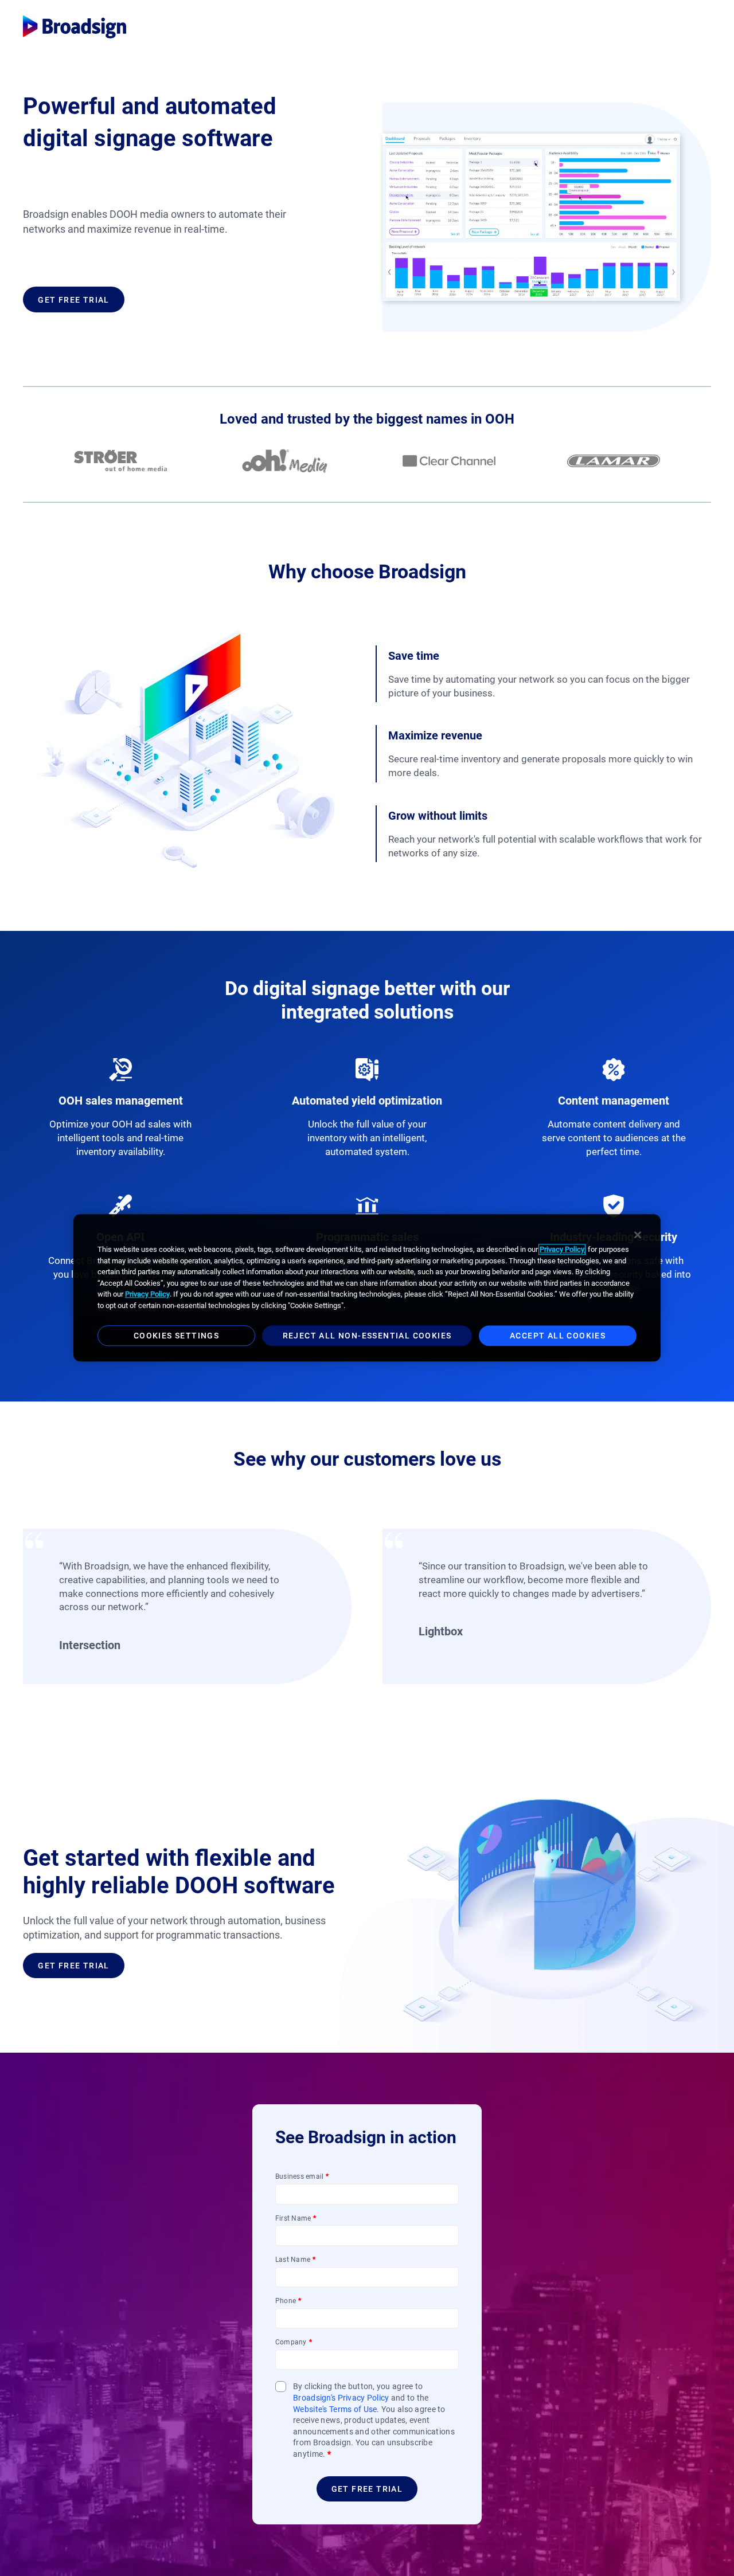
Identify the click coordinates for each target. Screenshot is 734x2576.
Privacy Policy (562, 1249)
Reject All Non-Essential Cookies (367, 1336)
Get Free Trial (74, 300)
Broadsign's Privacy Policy (341, 2398)
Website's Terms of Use (335, 2409)
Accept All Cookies (558, 1336)
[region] (367, 1288)
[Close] (638, 1235)
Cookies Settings (176, 1336)
